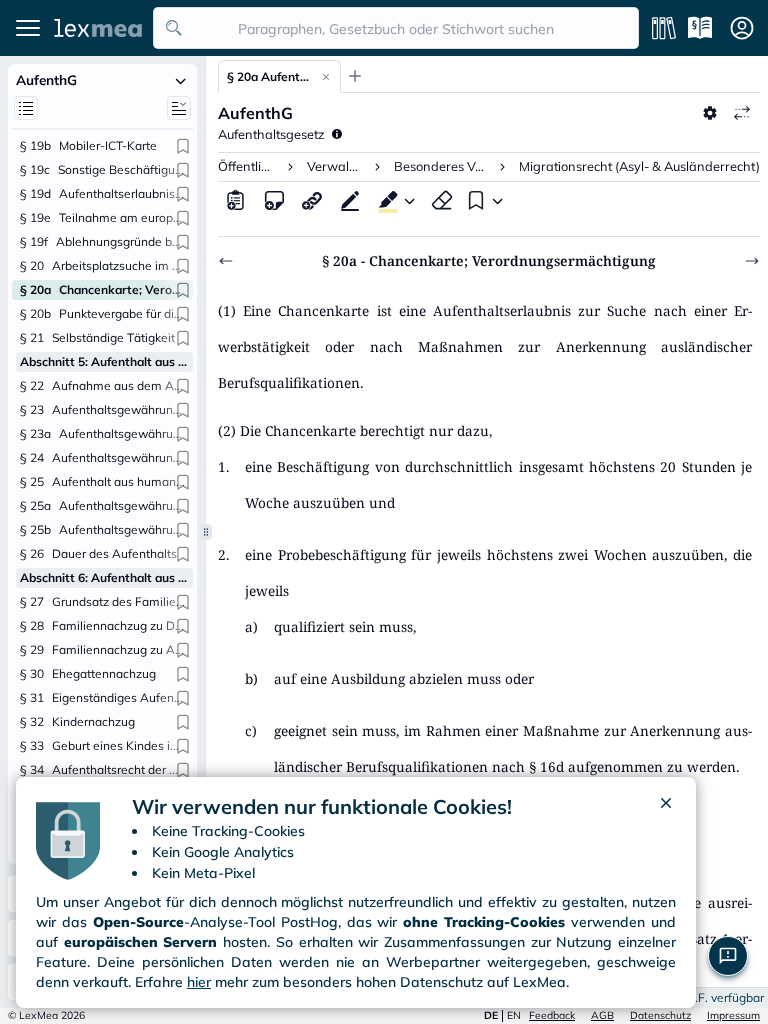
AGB (602, 1015)
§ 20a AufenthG (269, 76)
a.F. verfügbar (726, 997)
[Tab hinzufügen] (355, 76)
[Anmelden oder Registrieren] (742, 28)
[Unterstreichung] (350, 200)
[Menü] (28, 28)
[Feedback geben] (728, 956)
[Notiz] (274, 200)
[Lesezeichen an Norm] (183, 146)
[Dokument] (236, 200)
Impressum (733, 1015)
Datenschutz (660, 1015)
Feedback (552, 1015)
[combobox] (396, 28)
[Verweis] (312, 200)
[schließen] (666, 807)
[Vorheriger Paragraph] (226, 261)
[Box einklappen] (181, 80)
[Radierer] (442, 200)
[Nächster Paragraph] (752, 261)
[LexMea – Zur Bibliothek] (98, 28)
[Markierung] (384, 200)
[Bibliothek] (664, 28)
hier (199, 982)
